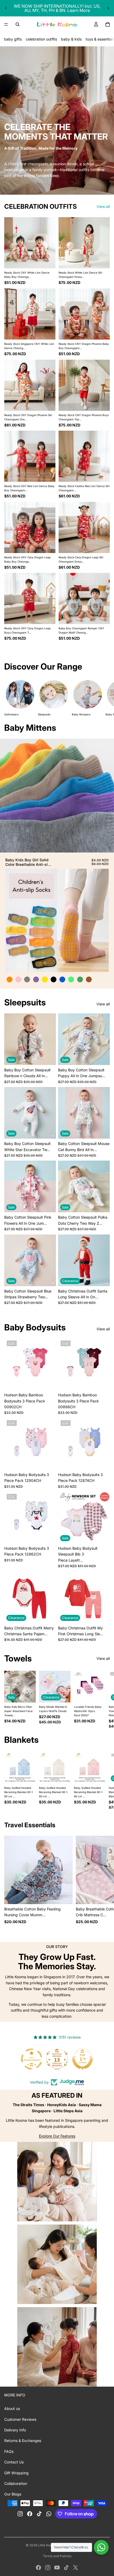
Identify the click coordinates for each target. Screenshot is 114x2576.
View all (103, 206)
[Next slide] (108, 8)
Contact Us (14, 2462)
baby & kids (71, 39)
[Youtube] (57, 2568)
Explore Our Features (57, 2136)
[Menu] (6, 24)
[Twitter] (76, 2568)
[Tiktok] (66, 2568)
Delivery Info (15, 2430)
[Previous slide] (6, 8)
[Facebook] (38, 2568)
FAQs (9, 2451)
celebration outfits (41, 39)
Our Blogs (13, 2494)
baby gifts (13, 39)
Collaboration (16, 2483)
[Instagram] (48, 2568)
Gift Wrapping (16, 2473)
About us (12, 2408)
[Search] (17, 24)
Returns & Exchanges (23, 2441)
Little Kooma (47, 2545)
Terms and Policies (57, 2556)
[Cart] (108, 24)
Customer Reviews (20, 2419)
